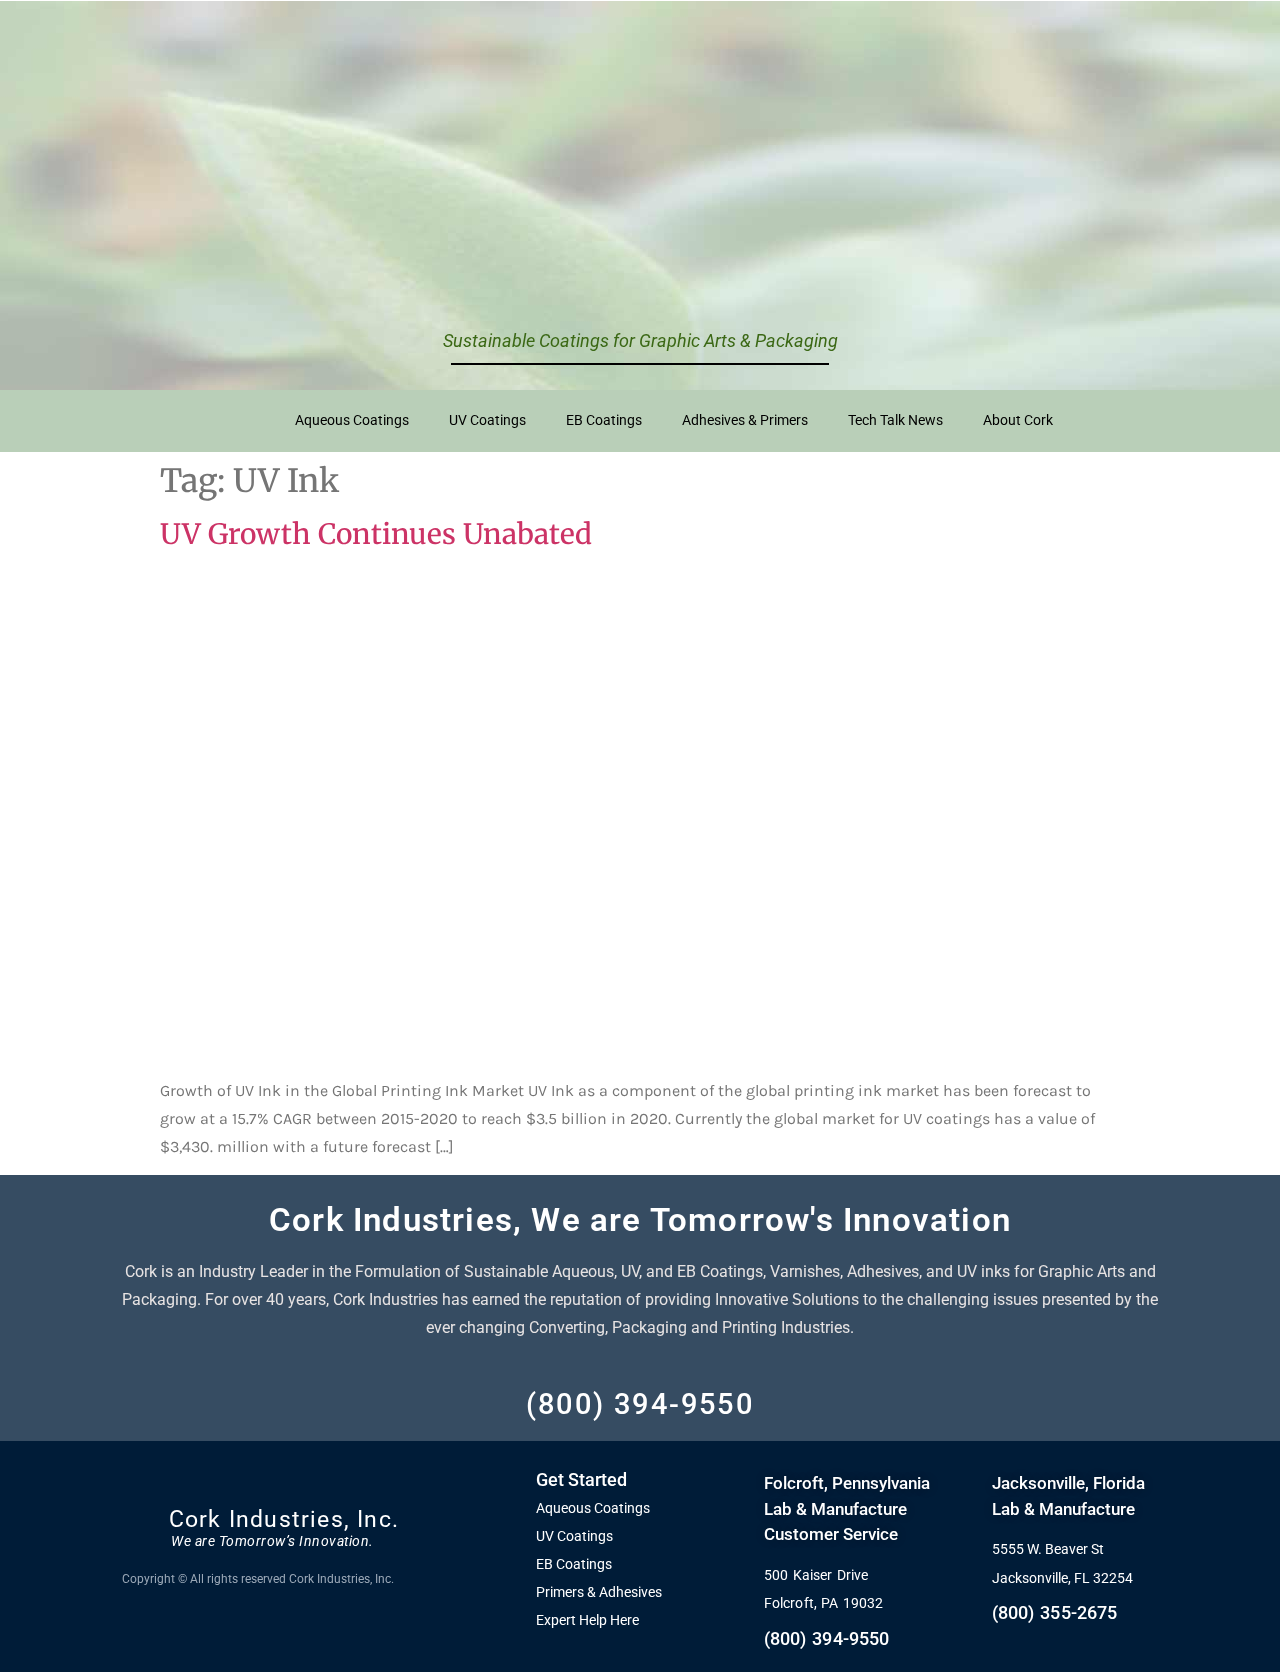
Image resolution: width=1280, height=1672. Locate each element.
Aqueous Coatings (352, 420)
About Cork (1018, 420)
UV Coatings (487, 420)
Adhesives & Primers (745, 420)
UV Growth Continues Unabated (376, 534)
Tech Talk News (895, 420)
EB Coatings (604, 420)
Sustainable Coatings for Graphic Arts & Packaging (640, 340)
